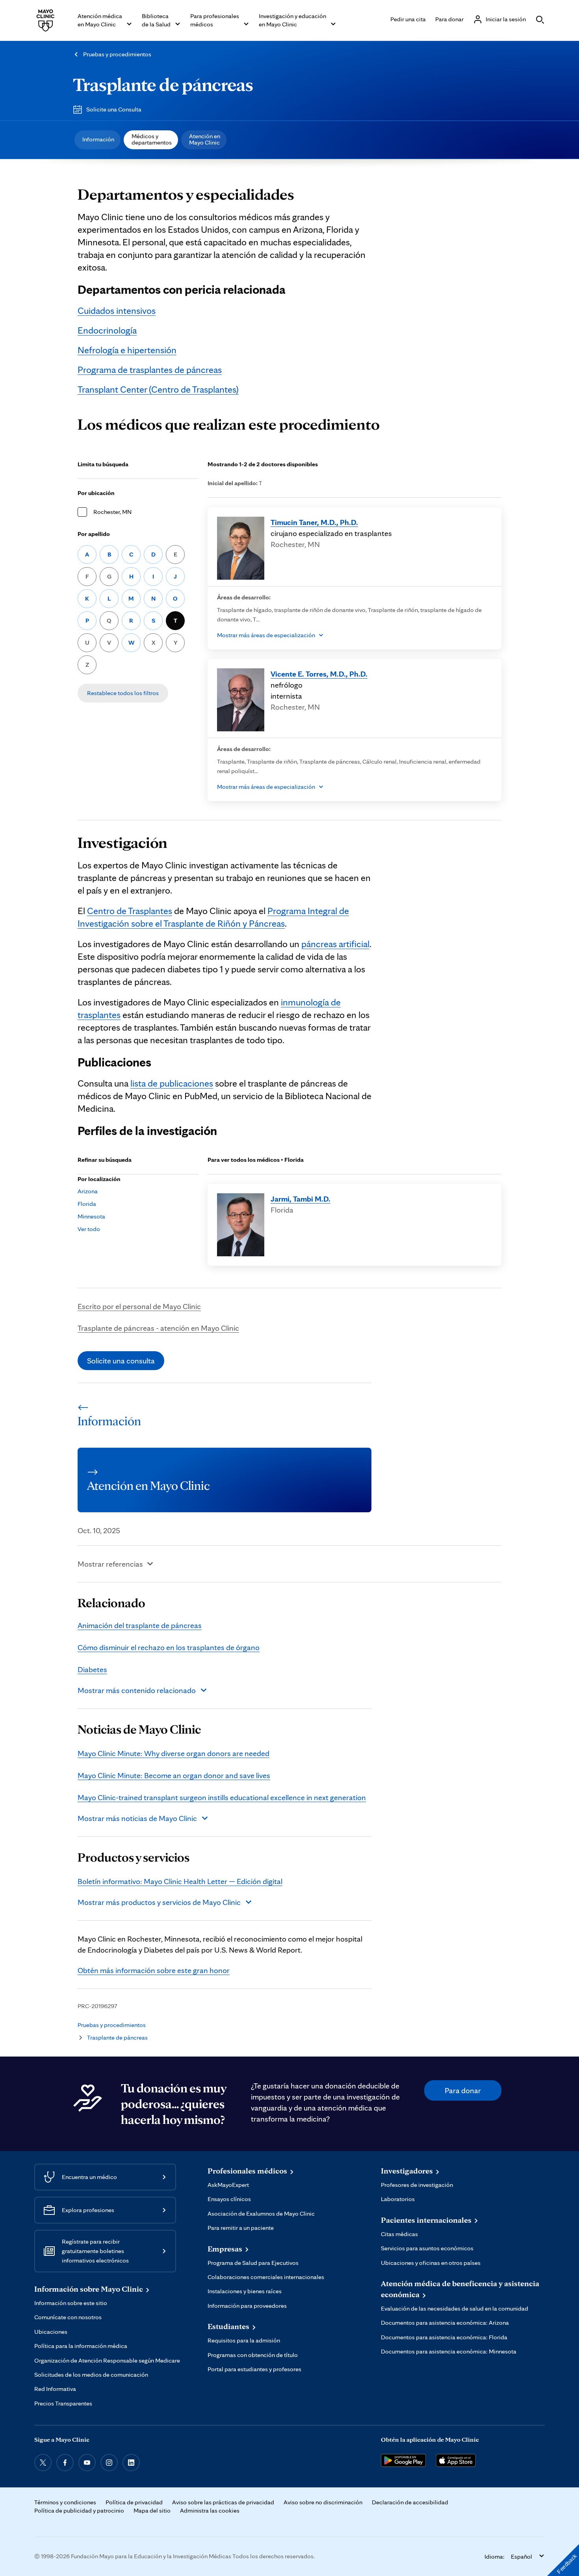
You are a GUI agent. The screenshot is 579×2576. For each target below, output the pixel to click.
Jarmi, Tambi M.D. (301, 1199)
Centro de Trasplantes (130, 911)
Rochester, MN (112, 512)
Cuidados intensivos (117, 311)
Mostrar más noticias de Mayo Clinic (137, 1818)
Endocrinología (107, 330)
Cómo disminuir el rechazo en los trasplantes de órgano (169, 1647)
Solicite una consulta (121, 1361)
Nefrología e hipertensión (127, 350)
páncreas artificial (335, 944)
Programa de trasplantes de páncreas (150, 370)
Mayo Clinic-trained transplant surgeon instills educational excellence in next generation (222, 1797)
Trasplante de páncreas (163, 84)
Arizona (88, 1191)
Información (98, 139)
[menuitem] (97, 140)
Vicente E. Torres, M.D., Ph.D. (319, 674)
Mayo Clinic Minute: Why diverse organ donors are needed (174, 1753)
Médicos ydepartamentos (152, 139)
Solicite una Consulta (114, 109)
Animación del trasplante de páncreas (140, 1625)
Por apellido (94, 534)
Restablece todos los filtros (123, 693)
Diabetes (92, 1669)
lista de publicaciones (172, 1083)
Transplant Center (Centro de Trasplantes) (158, 389)
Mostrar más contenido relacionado (137, 1690)
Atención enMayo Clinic (205, 139)
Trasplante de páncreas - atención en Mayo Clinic (158, 1328)
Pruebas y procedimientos (117, 54)
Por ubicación (96, 493)
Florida (87, 1204)
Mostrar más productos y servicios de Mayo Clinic (159, 1902)
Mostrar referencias (110, 1564)
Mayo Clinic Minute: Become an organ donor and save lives (174, 1775)
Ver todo (89, 1229)
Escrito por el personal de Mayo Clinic (139, 1306)
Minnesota (91, 1216)
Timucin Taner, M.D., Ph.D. (314, 522)
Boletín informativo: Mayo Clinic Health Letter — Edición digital (180, 1881)
